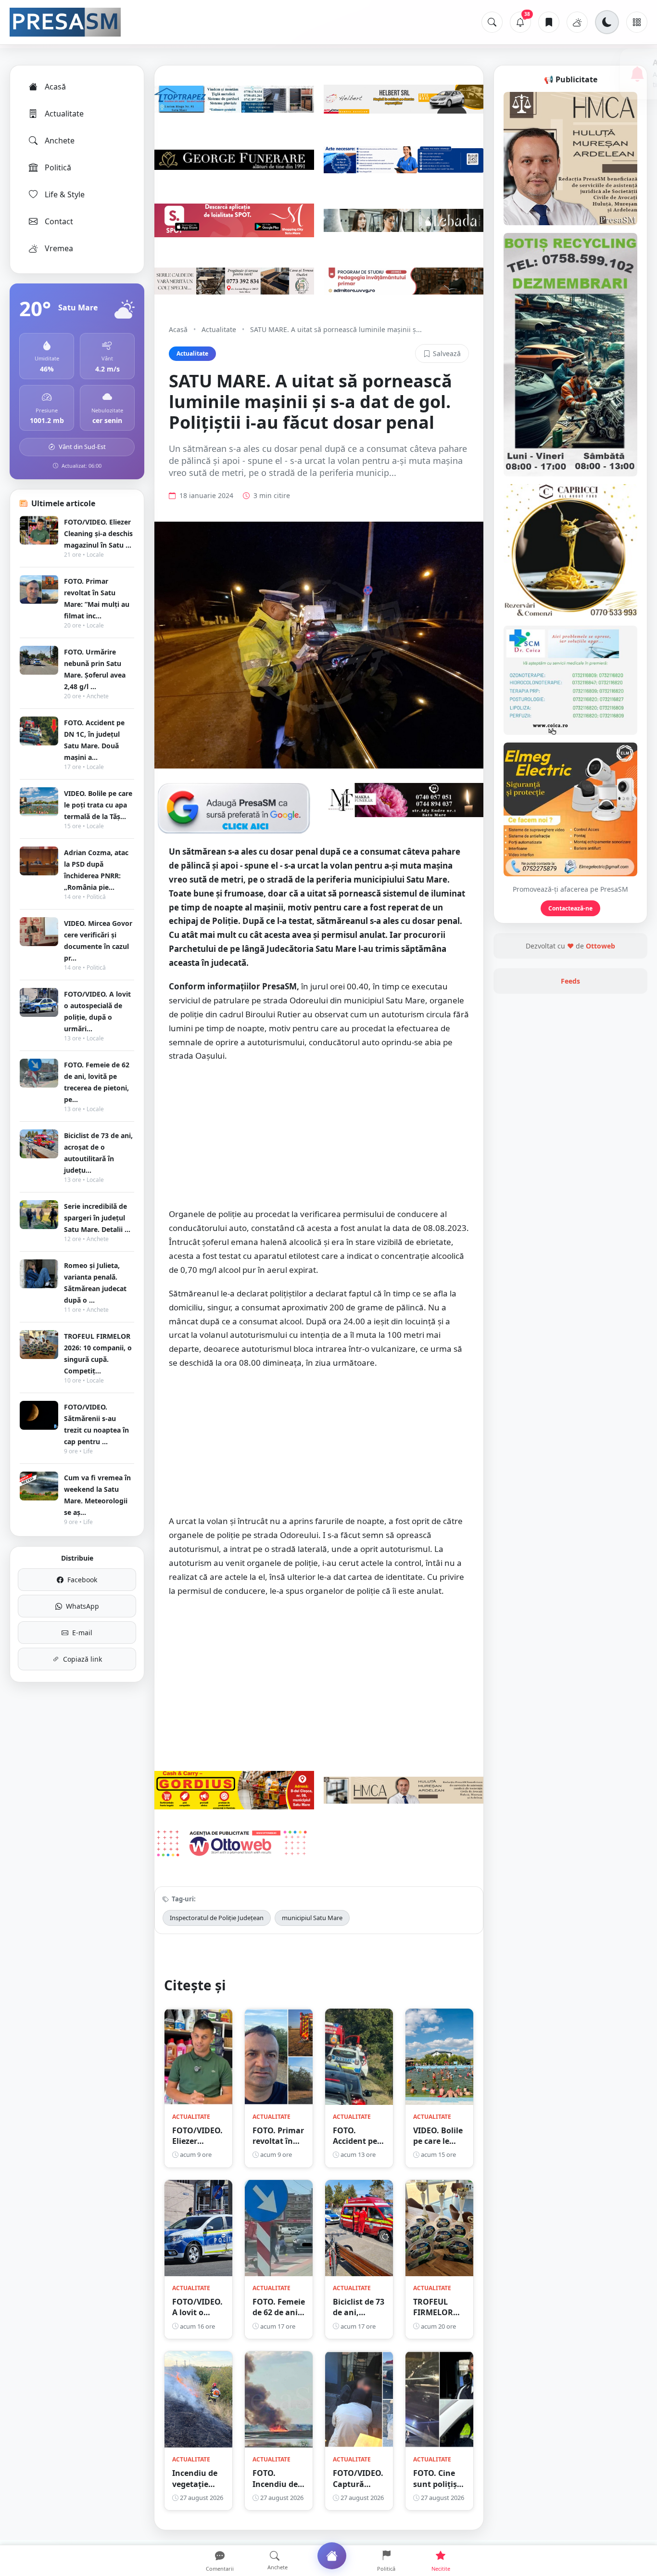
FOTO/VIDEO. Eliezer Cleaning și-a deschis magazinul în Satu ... (98, 533)
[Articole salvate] (549, 22)
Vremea (59, 248)
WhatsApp (82, 1606)
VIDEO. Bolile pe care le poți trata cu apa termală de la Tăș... (98, 805)
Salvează (447, 353)
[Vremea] (577, 22)
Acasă (55, 87)
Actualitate (64, 114)
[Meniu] (637, 22)
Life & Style (65, 194)
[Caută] (492, 22)
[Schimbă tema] (607, 22)
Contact (59, 221)
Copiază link (82, 1659)
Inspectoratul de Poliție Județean (217, 1918)
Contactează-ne (570, 908)
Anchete (60, 141)
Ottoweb (600, 946)
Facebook (82, 1580)
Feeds (570, 981)
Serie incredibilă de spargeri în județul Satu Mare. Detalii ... (97, 1218)
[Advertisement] (319, 1140)
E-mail (82, 1633)
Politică (58, 167)
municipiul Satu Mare (312, 1918)
